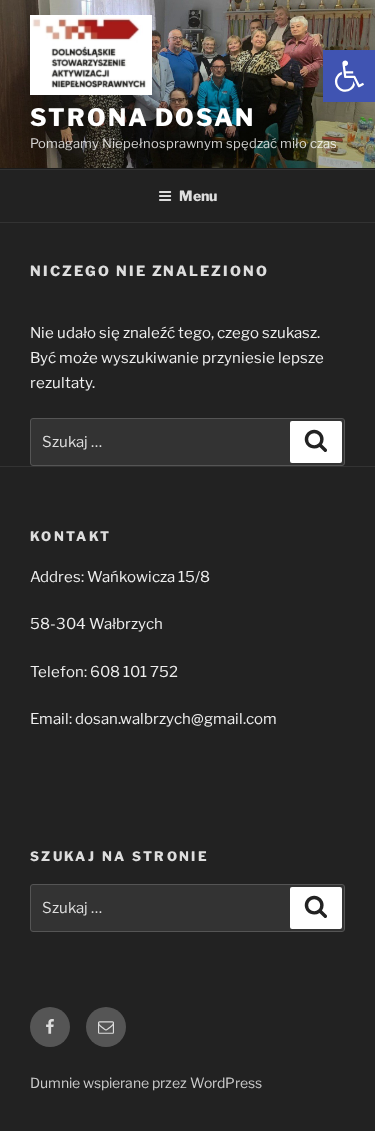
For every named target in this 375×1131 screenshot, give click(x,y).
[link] (349, 76)
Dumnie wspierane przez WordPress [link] (146, 1082)
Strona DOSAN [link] (142, 117)
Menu (198, 195)
